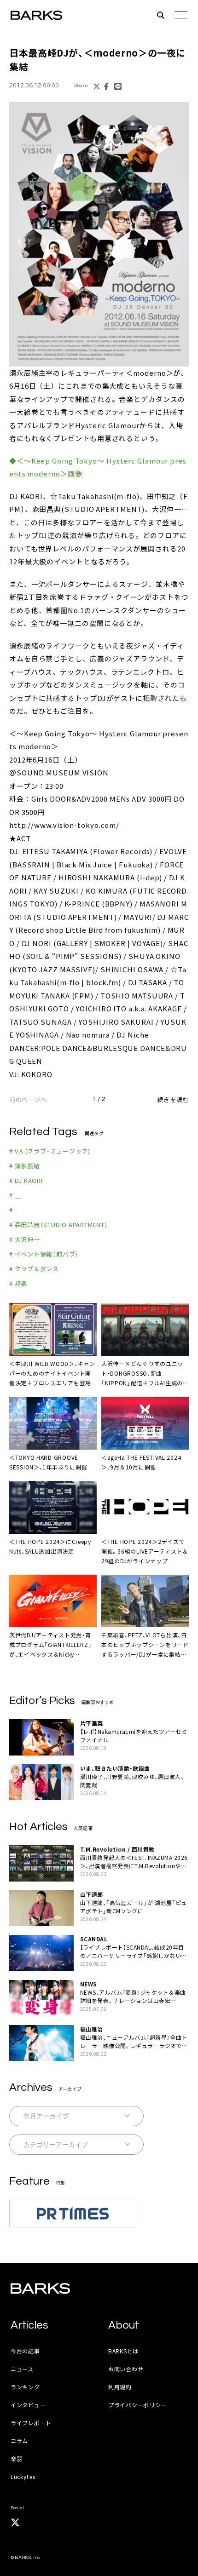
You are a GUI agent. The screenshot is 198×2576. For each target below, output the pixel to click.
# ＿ (15, 1195)
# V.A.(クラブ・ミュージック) (50, 1151)
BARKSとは (123, 2351)
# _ (14, 1210)
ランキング (25, 2387)
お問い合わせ (126, 2369)
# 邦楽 (18, 1283)
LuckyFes (23, 2476)
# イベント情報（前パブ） (44, 1254)
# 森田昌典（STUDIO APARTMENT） (59, 1225)
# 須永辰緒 (25, 1166)
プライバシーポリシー (137, 2405)
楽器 (16, 2458)
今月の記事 (25, 2351)
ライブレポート (31, 2423)
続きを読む (173, 1099)
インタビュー (28, 2405)
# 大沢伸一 (25, 1239)
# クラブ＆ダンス (34, 1269)
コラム (19, 2441)
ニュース (22, 2369)
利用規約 (120, 2387)
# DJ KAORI (26, 1180)
